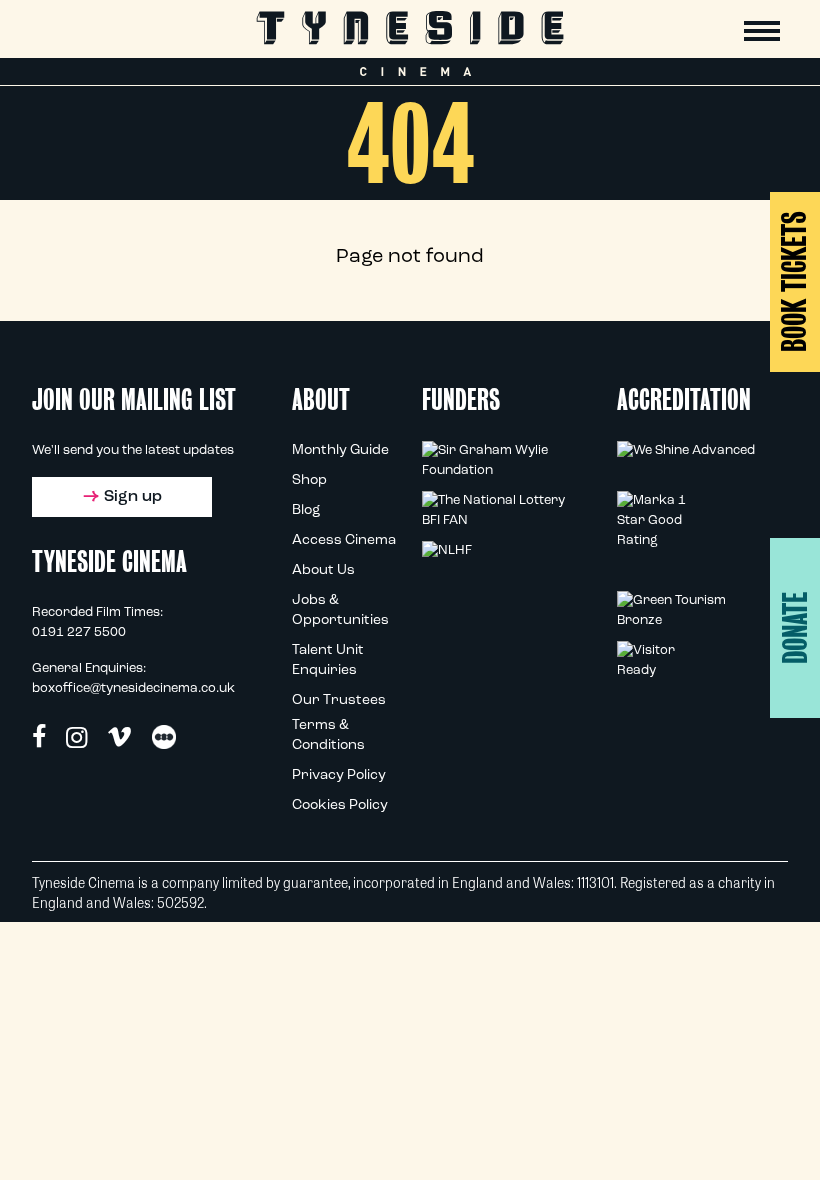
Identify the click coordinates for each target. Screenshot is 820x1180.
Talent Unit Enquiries (328, 660)
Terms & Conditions (328, 735)
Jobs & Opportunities (340, 610)
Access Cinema (344, 540)
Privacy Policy (339, 775)
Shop (309, 480)
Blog (306, 510)
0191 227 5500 (79, 632)
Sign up (133, 497)
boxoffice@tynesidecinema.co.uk (133, 688)
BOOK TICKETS (794, 281)
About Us (323, 570)
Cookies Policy (340, 805)
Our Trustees (339, 700)
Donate (795, 628)
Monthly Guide (340, 450)
